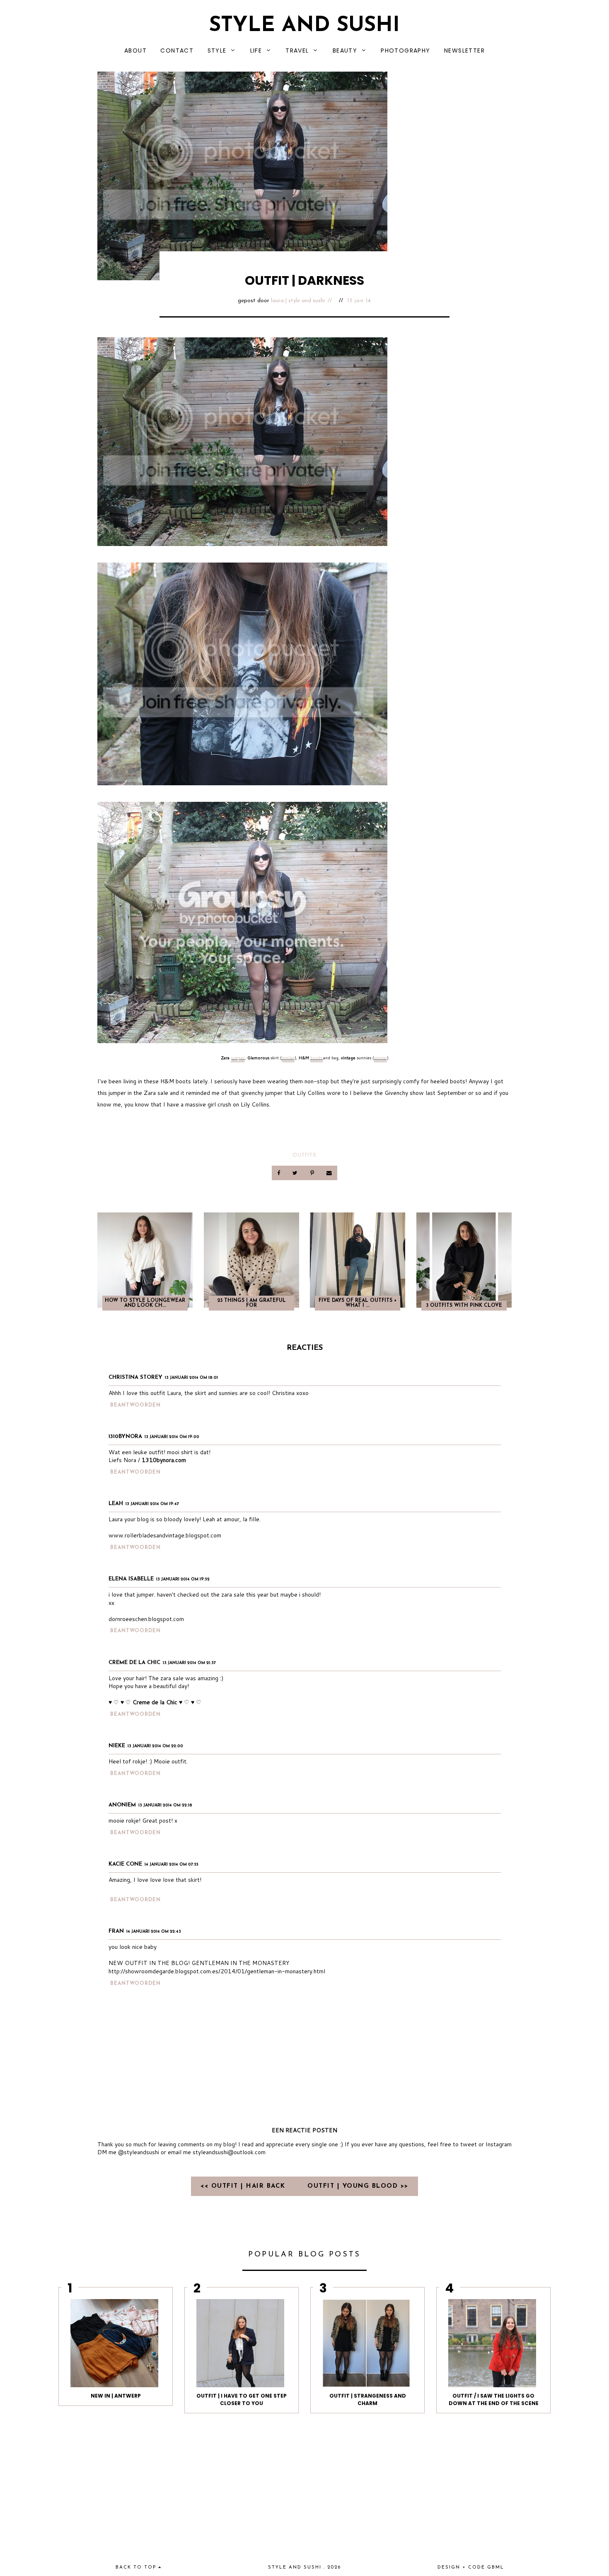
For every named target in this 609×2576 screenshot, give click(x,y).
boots (317, 1058)
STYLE (217, 51)
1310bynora (125, 1437)
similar (288, 1058)
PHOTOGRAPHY (405, 51)
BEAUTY (345, 51)
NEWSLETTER (464, 51)
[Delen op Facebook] (279, 1173)
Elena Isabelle (131, 1579)
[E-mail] (329, 1173)
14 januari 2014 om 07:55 (172, 1865)
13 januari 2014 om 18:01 (191, 1378)
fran (116, 1931)
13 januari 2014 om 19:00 (172, 1437)
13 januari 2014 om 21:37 (189, 1663)
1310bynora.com (164, 1460)
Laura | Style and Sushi (298, 301)
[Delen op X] (296, 1173)
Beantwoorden (135, 1405)
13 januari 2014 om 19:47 (152, 1504)
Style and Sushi (304, 26)
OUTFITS (304, 1155)
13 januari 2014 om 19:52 (183, 1579)
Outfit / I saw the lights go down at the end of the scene (494, 2399)
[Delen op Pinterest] (313, 1173)
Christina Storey (135, 1377)
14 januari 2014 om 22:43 (154, 1932)
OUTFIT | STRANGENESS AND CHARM (368, 2399)
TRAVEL (297, 51)
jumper (238, 1058)
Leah (116, 1504)
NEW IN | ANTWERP (116, 2396)
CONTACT (177, 51)
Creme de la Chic (134, 1663)
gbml (496, 2568)
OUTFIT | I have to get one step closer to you (242, 2399)
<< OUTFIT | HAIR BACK (244, 2186)
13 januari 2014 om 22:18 (165, 1805)
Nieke (117, 1746)
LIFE (256, 51)
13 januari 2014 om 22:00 (155, 1746)
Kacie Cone (125, 1864)
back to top (137, 2568)
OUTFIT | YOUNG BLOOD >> (358, 2186)
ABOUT (135, 51)
